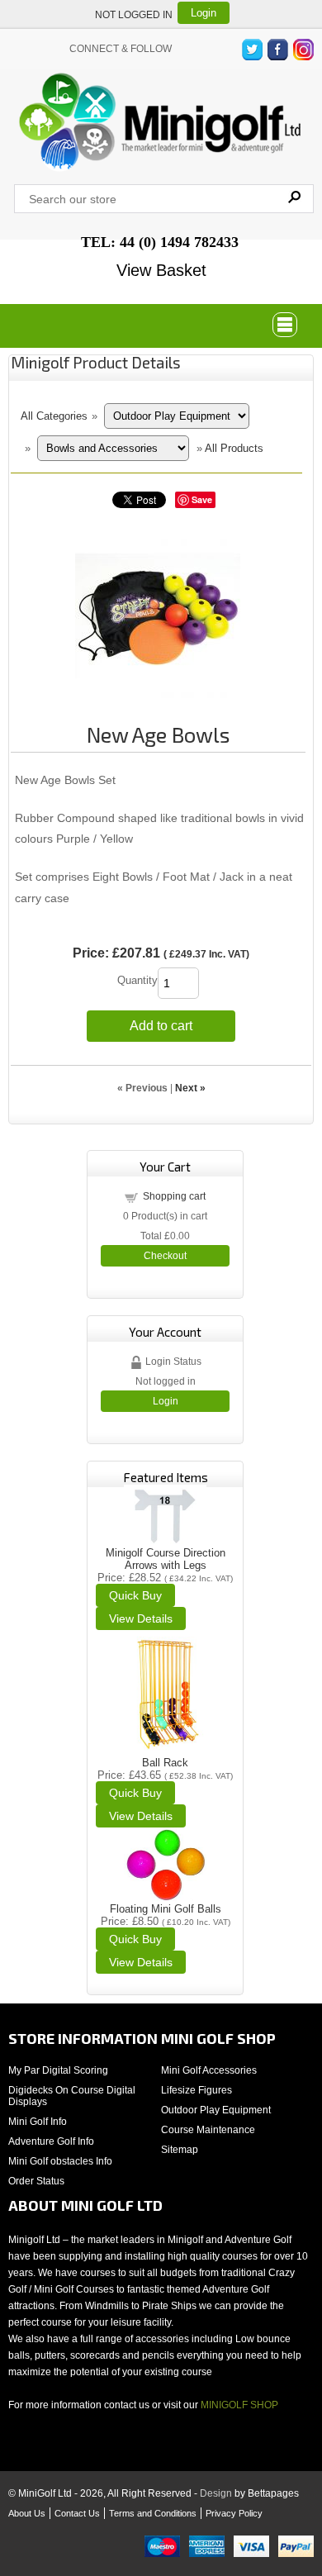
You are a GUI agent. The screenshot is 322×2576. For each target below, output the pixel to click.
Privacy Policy (234, 2513)
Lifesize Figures (197, 2090)
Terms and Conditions (153, 2513)
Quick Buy (135, 1595)
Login (204, 13)
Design (216, 2493)
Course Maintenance (208, 2130)
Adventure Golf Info (51, 2141)
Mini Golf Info (38, 2122)
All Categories (54, 416)
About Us (27, 2513)
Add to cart (161, 1026)
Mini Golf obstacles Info (60, 2161)
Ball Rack (165, 1763)
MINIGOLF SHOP (239, 2405)
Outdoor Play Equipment (216, 2110)
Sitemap (180, 2150)
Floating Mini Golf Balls (166, 1909)
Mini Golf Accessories (209, 2070)
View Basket (161, 270)
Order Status (36, 2181)
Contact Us (77, 2513)
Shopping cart (174, 1196)
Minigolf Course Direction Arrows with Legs (166, 1559)
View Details (141, 1618)
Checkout (165, 1256)
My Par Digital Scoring (58, 2070)
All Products (234, 448)
